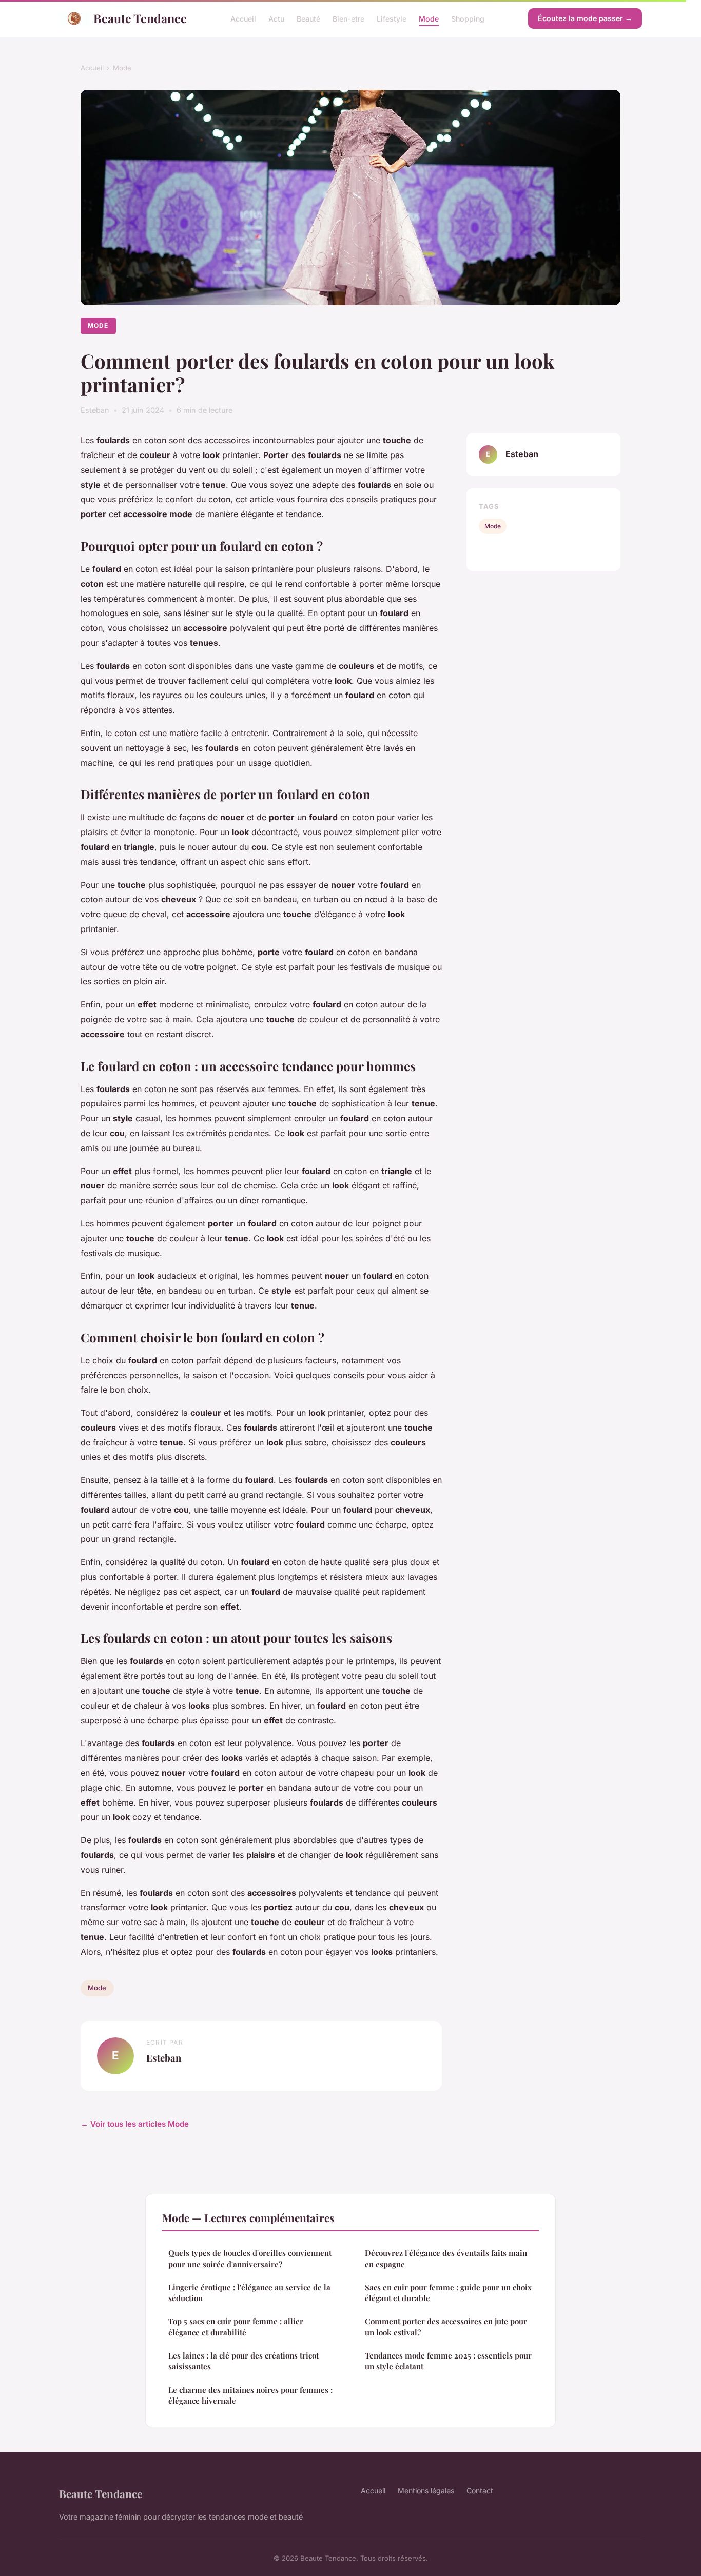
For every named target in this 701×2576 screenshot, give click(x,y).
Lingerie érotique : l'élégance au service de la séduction (249, 2293)
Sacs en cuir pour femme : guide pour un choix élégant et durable (448, 2293)
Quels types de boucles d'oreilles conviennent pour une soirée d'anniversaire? (250, 2258)
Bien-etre (348, 18)
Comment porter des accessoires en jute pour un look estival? (446, 2326)
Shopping (468, 18)
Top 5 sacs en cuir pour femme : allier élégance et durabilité (236, 2326)
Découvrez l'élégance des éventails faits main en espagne (446, 2258)
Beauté (308, 18)
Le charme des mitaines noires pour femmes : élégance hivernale (250, 2395)
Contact (480, 2491)
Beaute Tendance (140, 18)
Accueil (243, 18)
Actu (276, 18)
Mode (429, 18)
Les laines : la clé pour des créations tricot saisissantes (244, 2361)
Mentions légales (426, 2491)
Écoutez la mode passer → (585, 18)
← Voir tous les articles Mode (135, 2124)
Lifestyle (392, 18)
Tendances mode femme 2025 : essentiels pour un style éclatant (448, 2361)
